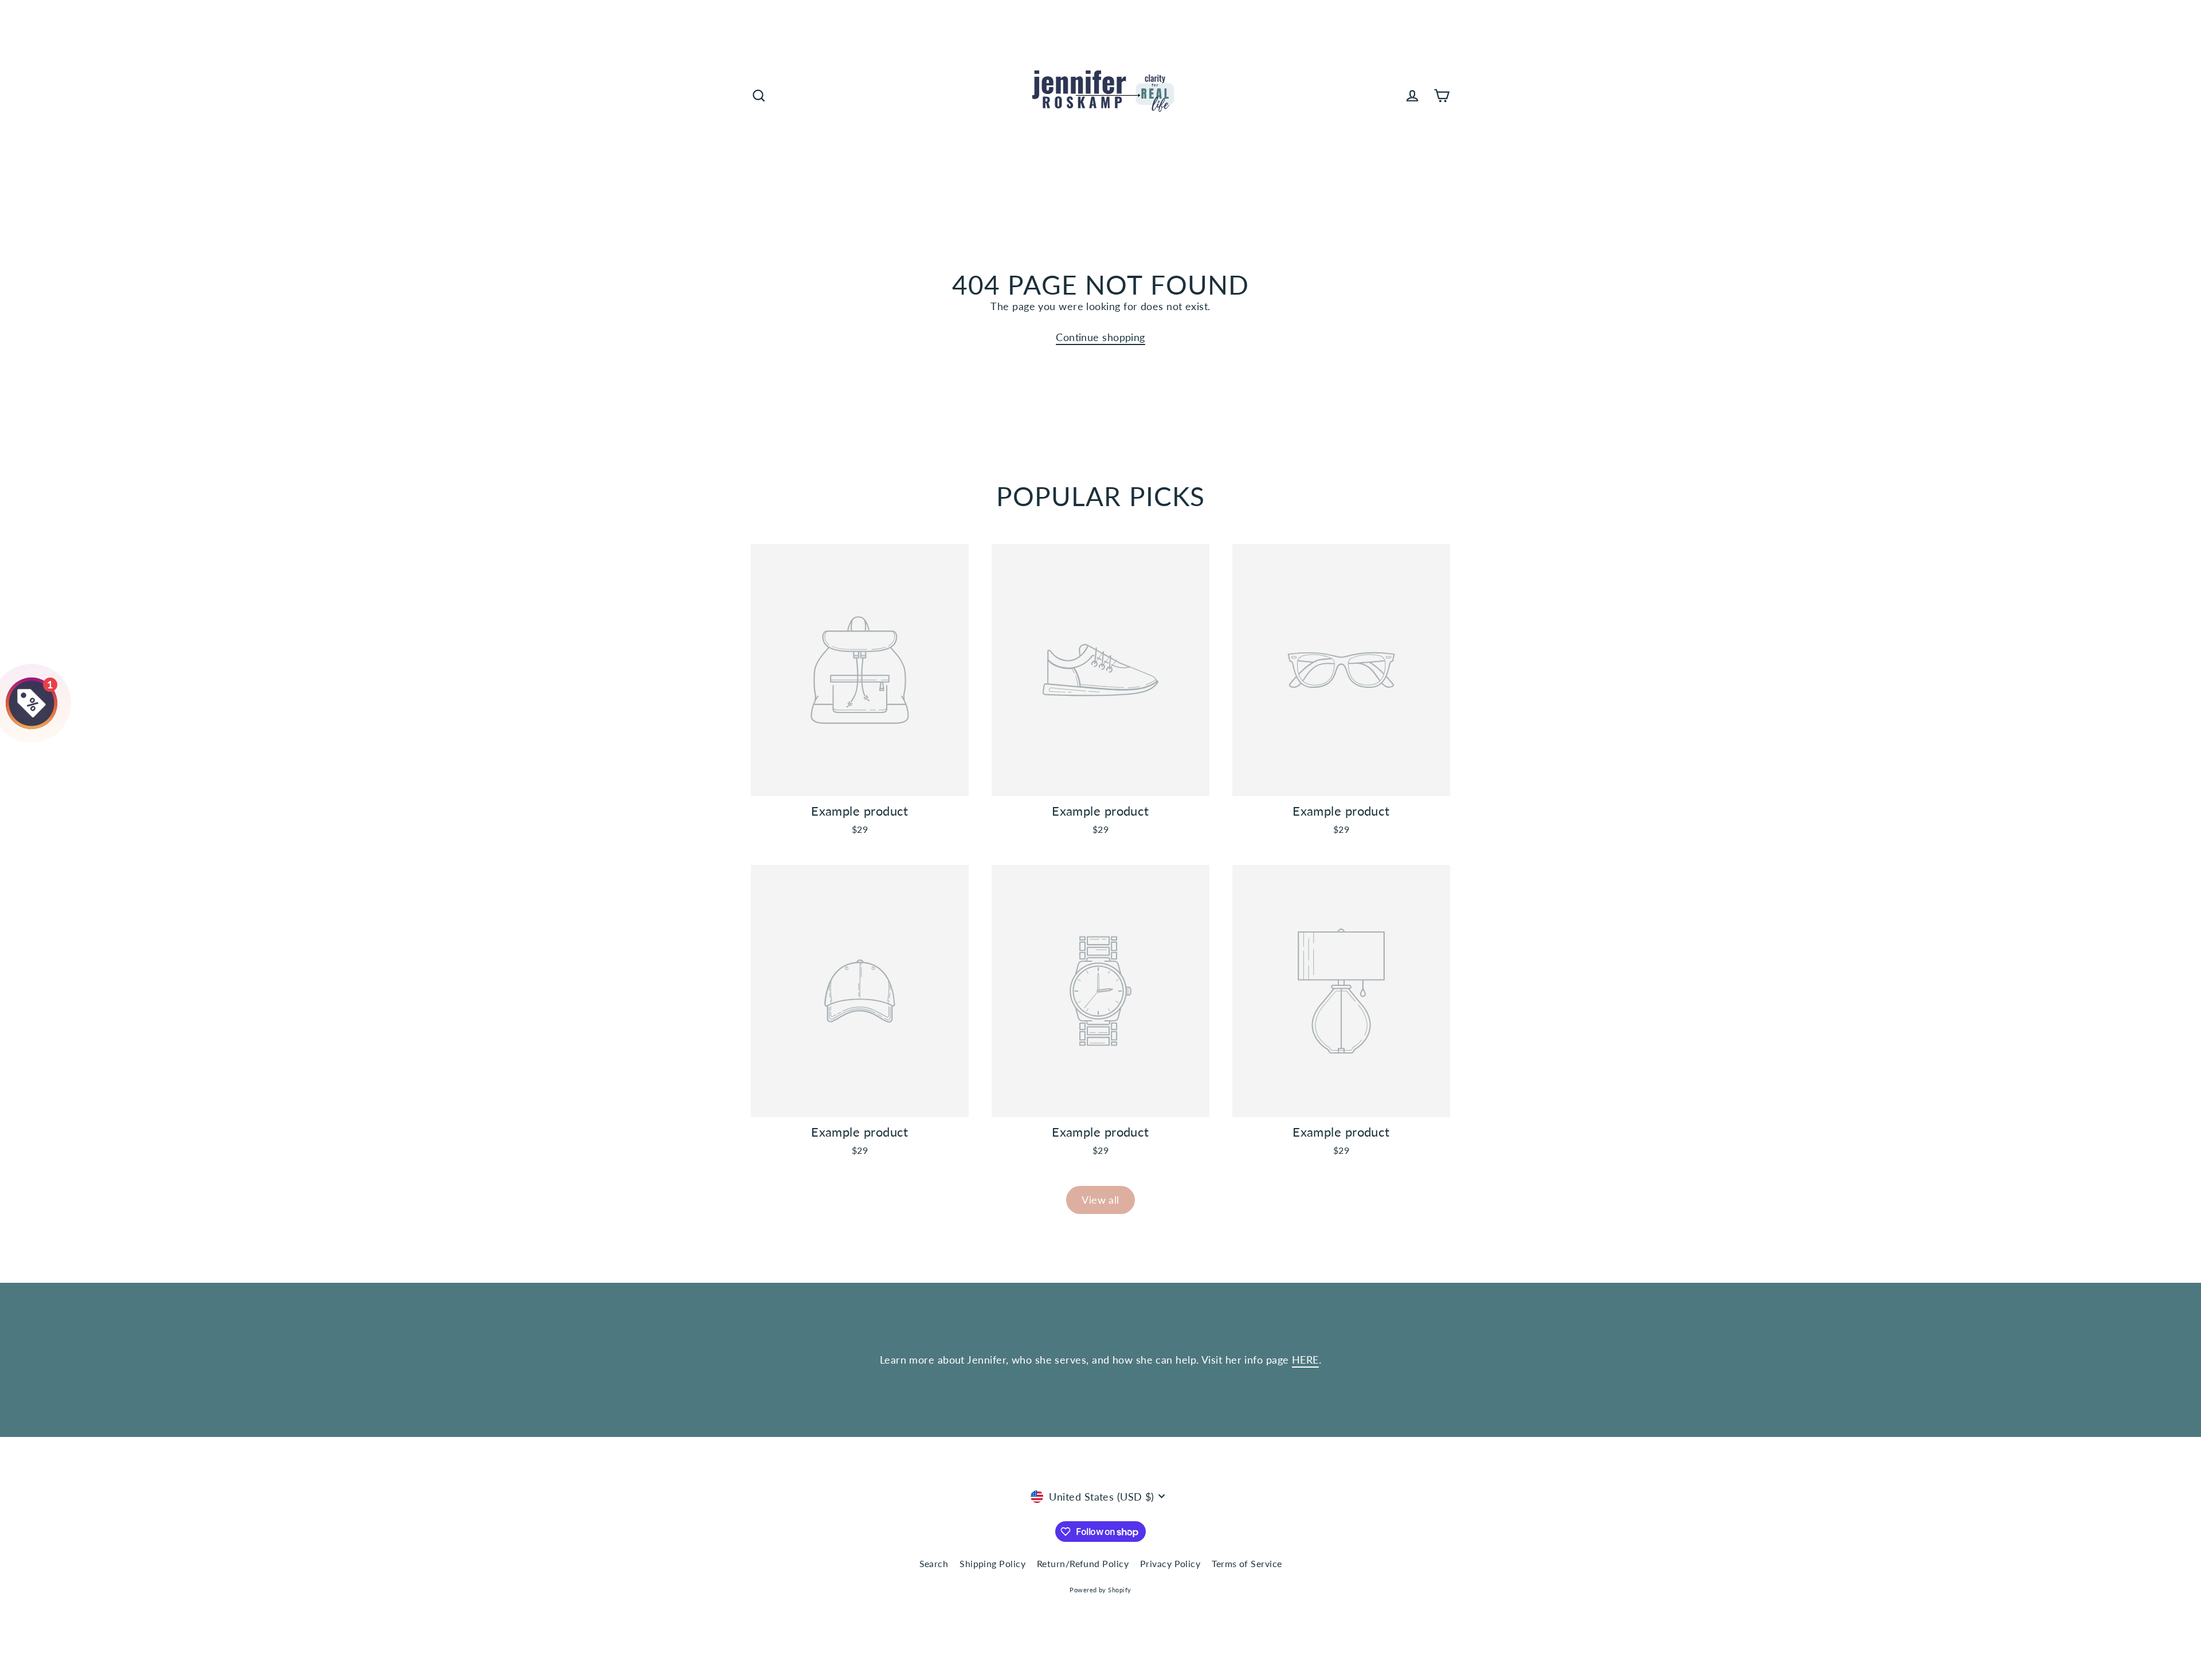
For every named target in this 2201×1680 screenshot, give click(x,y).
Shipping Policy (992, 1563)
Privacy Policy (1170, 1563)
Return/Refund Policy (1083, 1563)
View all (1100, 1200)
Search (934, 1563)
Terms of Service (1247, 1563)
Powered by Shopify (1100, 1590)
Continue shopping (1100, 337)
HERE (1305, 1360)
